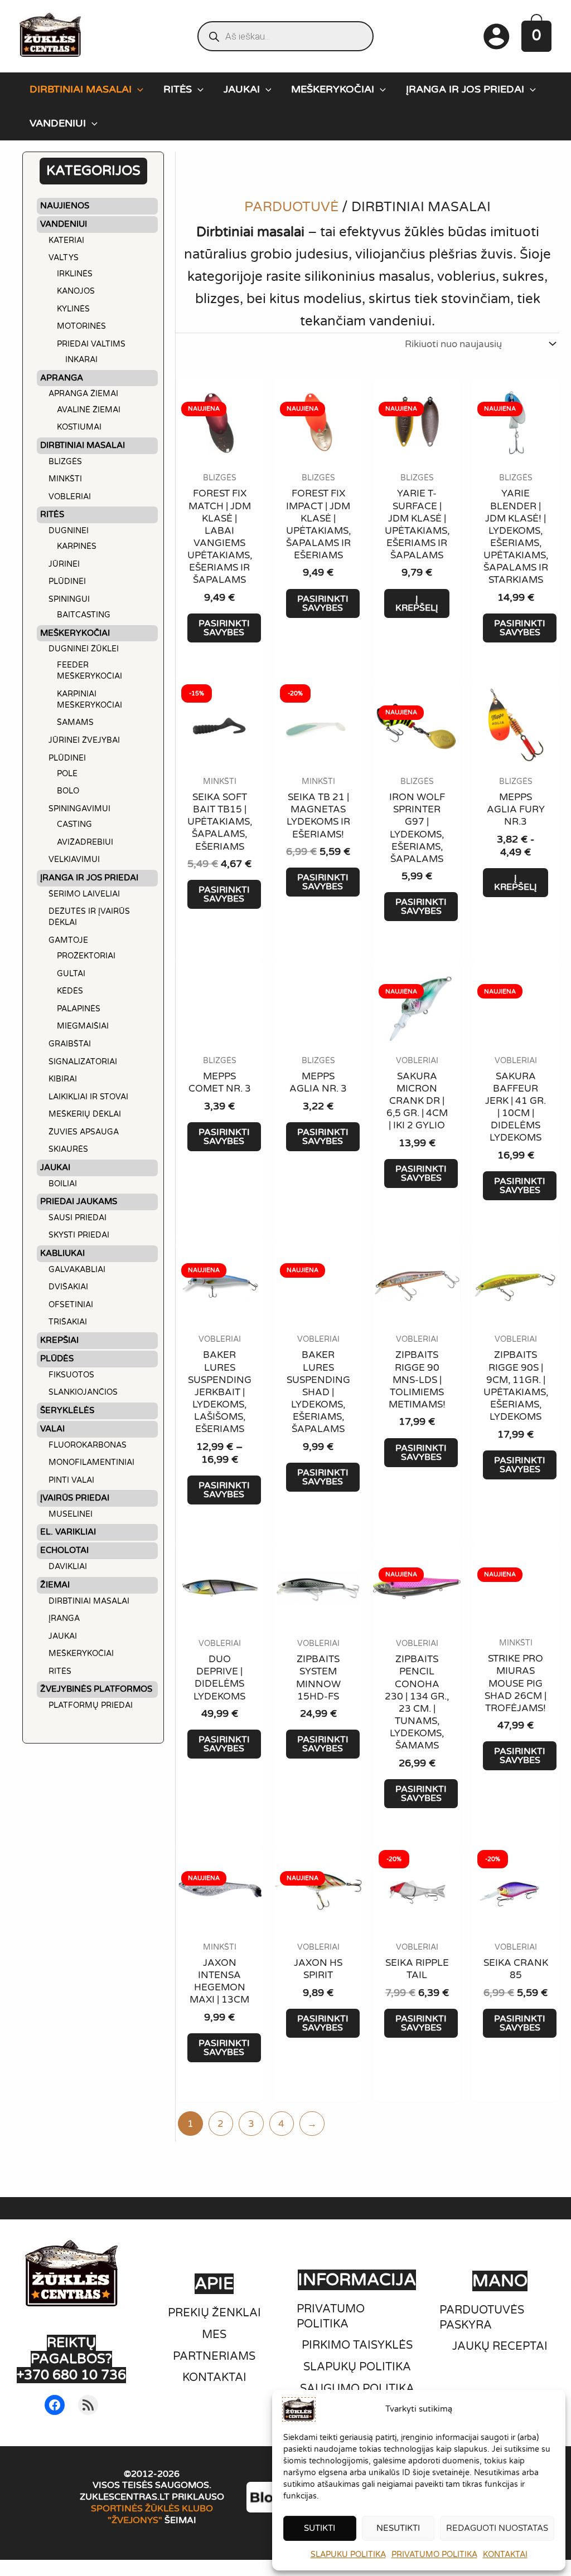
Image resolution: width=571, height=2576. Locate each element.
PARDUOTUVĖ (291, 207)
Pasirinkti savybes (224, 628)
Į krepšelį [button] (417, 603)
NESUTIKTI (398, 2528)
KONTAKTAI (505, 2555)
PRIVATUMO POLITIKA (434, 2555)
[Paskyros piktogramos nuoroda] (496, 36)
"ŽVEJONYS (133, 2520)
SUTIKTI (320, 2528)
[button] (137, 89)
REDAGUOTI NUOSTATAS (497, 2528)
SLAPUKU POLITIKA (348, 2555)
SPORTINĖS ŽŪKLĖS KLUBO (152, 2509)
